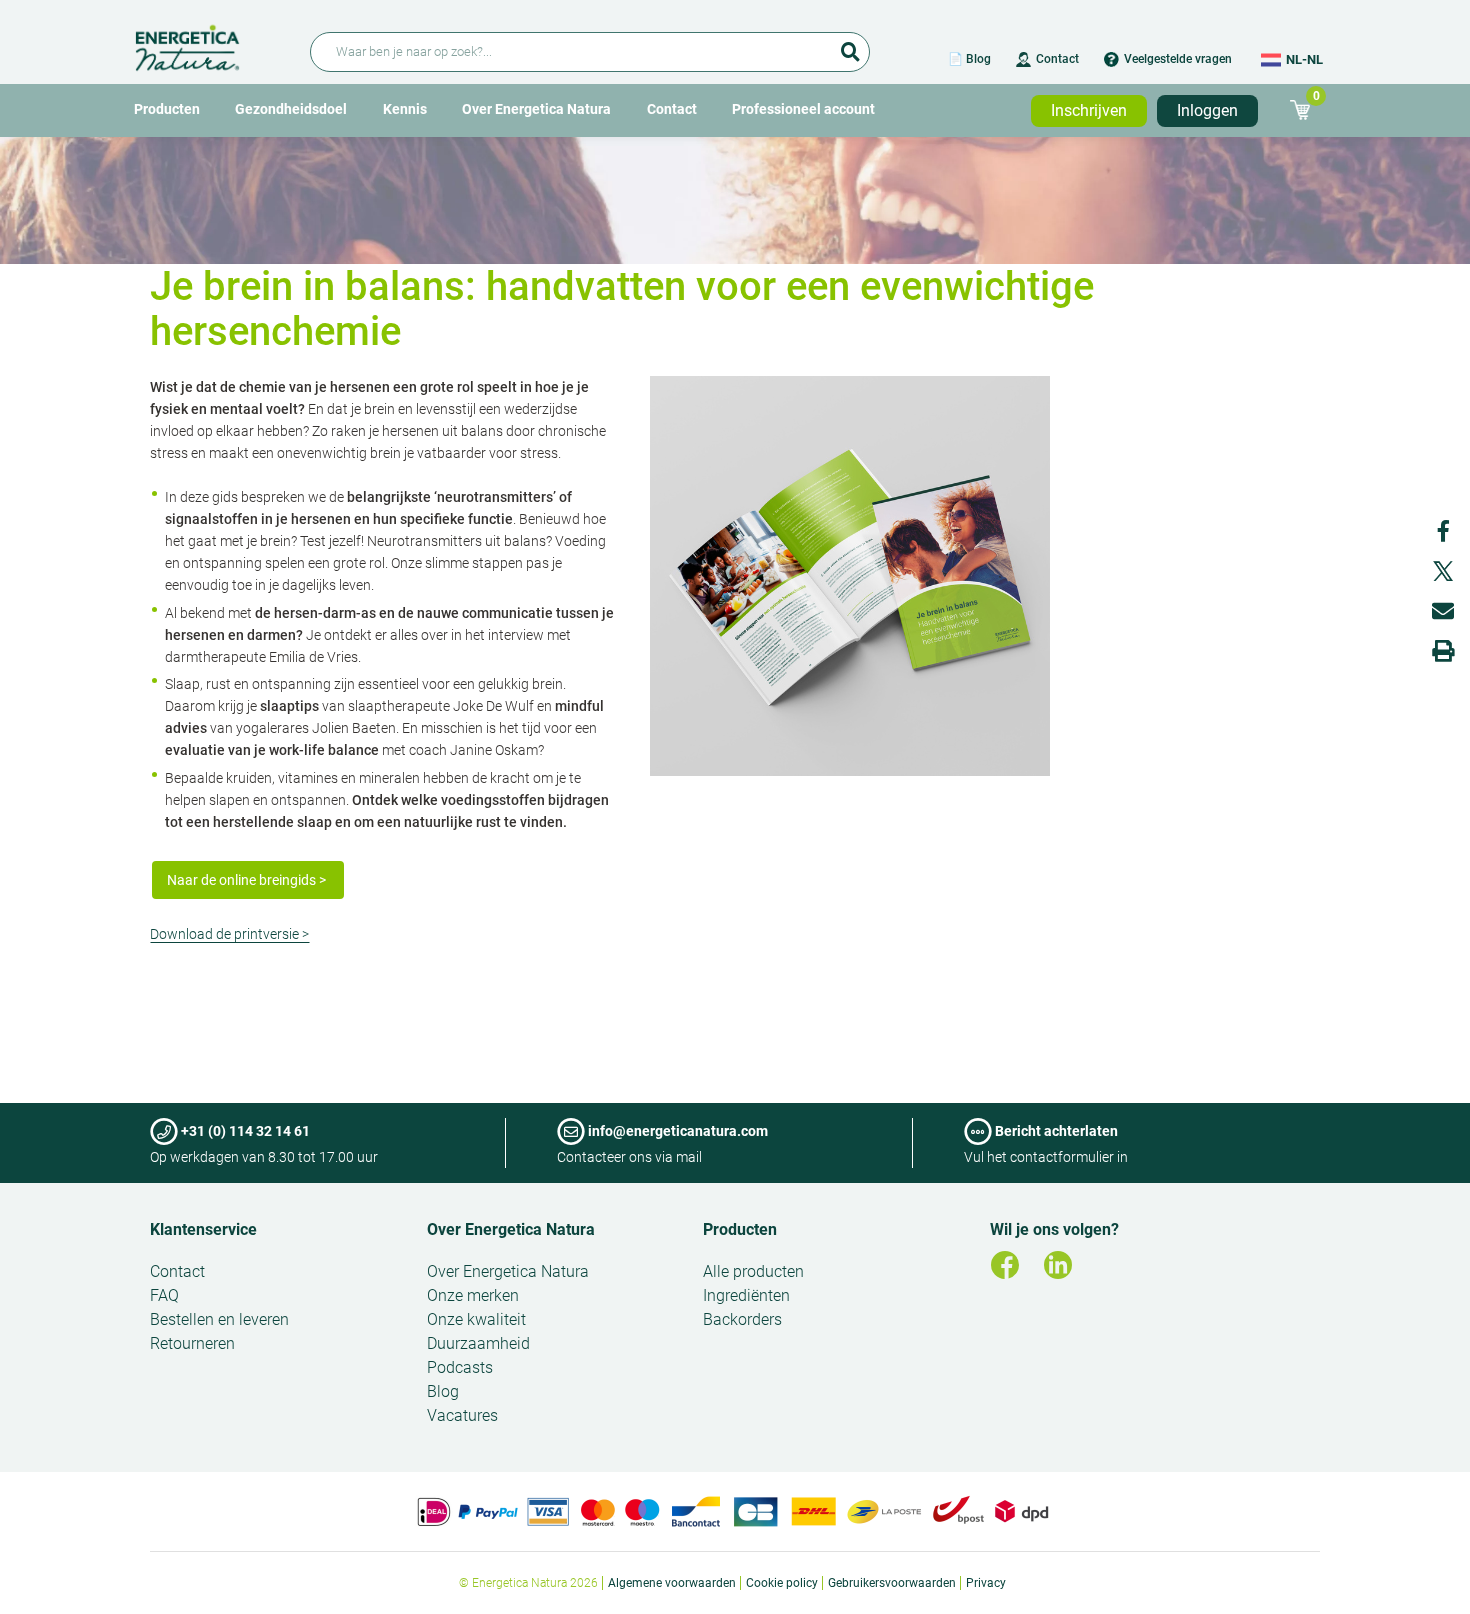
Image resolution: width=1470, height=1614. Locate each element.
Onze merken (473, 1295)
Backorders (742, 1319)
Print (1443, 651)
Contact (1057, 59)
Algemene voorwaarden (672, 1583)
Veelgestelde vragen (1178, 59)
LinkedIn (1058, 1265)
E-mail (1443, 611)
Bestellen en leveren (219, 1319)
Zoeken (850, 45)
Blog (443, 1391)
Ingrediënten (746, 1295)
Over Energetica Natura (536, 109)
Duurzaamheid (478, 1343)
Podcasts (460, 1367)
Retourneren (192, 1343)
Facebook (1443, 531)
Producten (167, 109)
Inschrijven (1089, 110)
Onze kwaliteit (476, 1319)
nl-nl (1304, 59)
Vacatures (462, 1415)
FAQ (164, 1295)
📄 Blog (969, 59)
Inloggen (1207, 110)
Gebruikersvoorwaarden (892, 1583)
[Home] (210, 44)
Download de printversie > (229, 934)
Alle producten (753, 1271)
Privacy (986, 1583)
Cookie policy (782, 1583)
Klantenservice (203, 1229)
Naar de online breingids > (248, 880)
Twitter (1443, 571)
